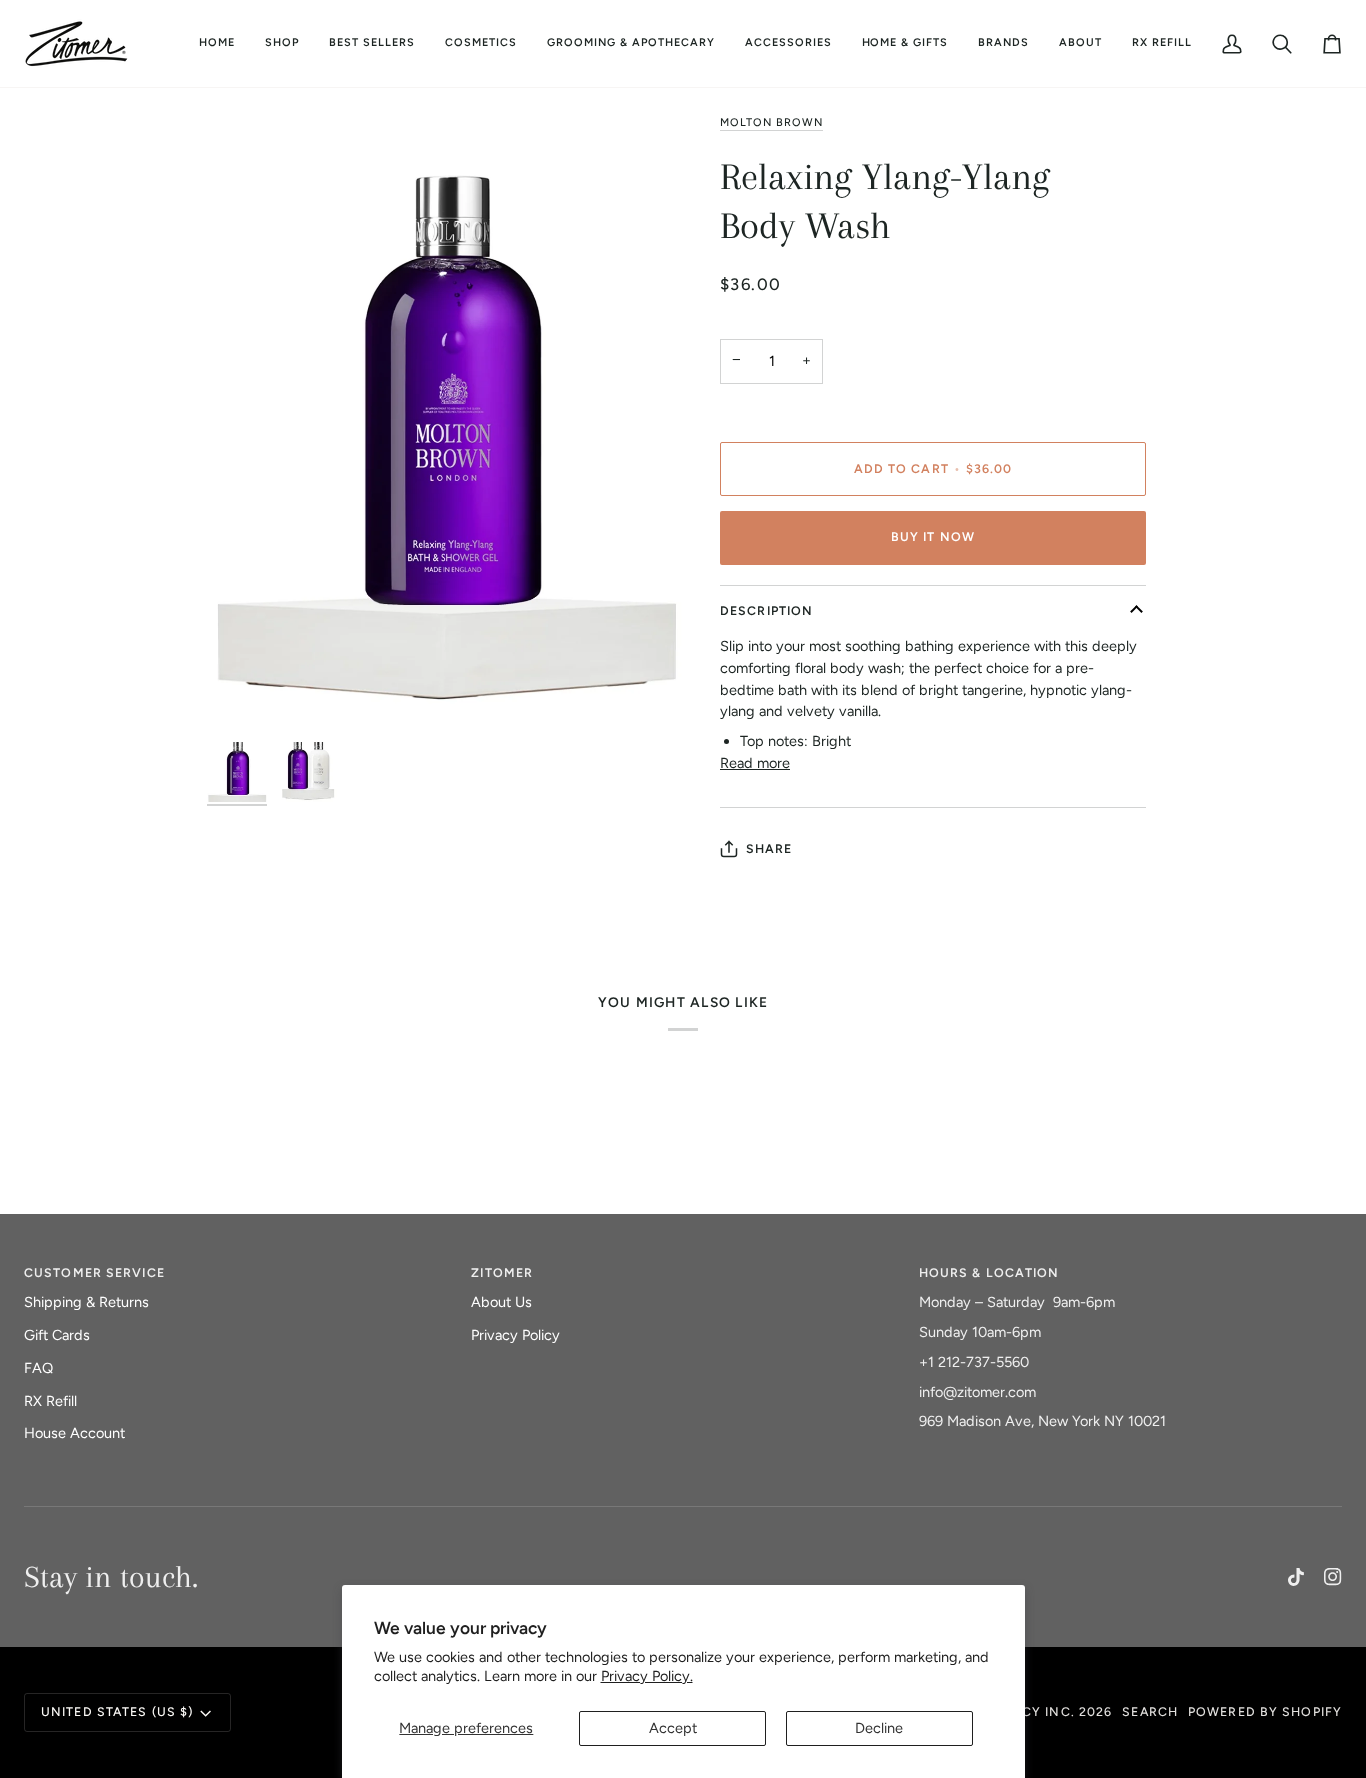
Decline (879, 1728)
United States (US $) (117, 1711)
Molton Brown (771, 122)
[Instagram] (1333, 1577)
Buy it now (933, 536)
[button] (481, 43)
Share (769, 848)
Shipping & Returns (86, 1302)
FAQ (38, 1368)
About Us (501, 1302)
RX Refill (50, 1401)
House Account (74, 1433)
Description (766, 610)
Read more (755, 763)
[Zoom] (445, 423)
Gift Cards (57, 1335)
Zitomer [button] (502, 1272)
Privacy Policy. (647, 1676)
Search (1150, 1711)
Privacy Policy (515, 1335)
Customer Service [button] (94, 1272)
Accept (673, 1728)
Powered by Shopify (1265, 1711)
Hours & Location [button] (989, 1272)
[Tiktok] (1296, 1577)
